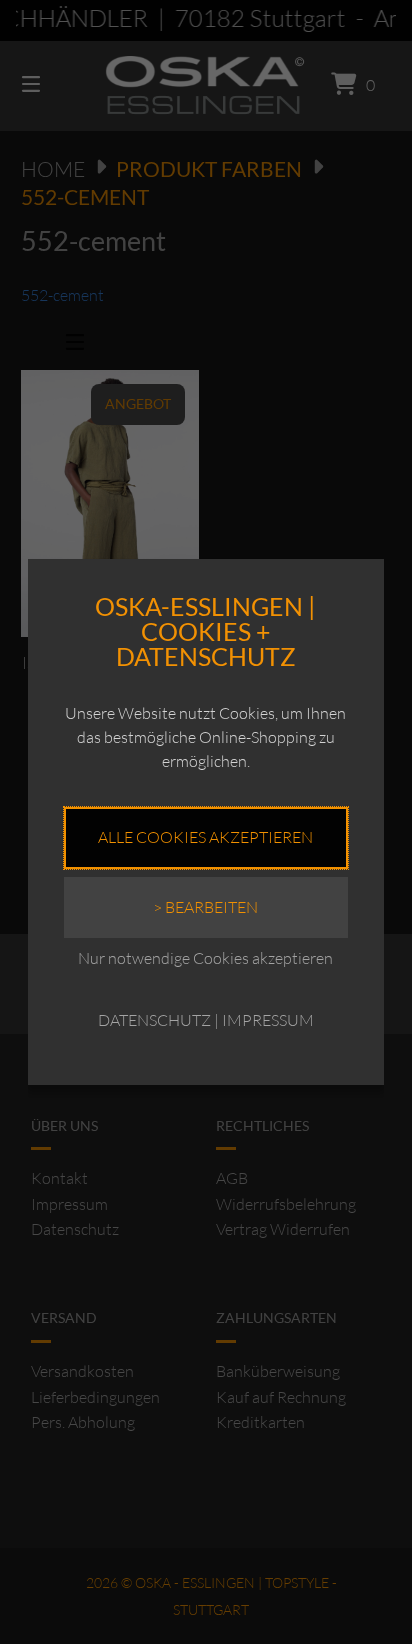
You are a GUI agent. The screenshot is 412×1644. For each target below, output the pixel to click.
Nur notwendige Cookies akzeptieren (205, 958)
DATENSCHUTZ (154, 1020)
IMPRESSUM (268, 1020)
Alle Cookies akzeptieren (205, 837)
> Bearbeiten (205, 907)
